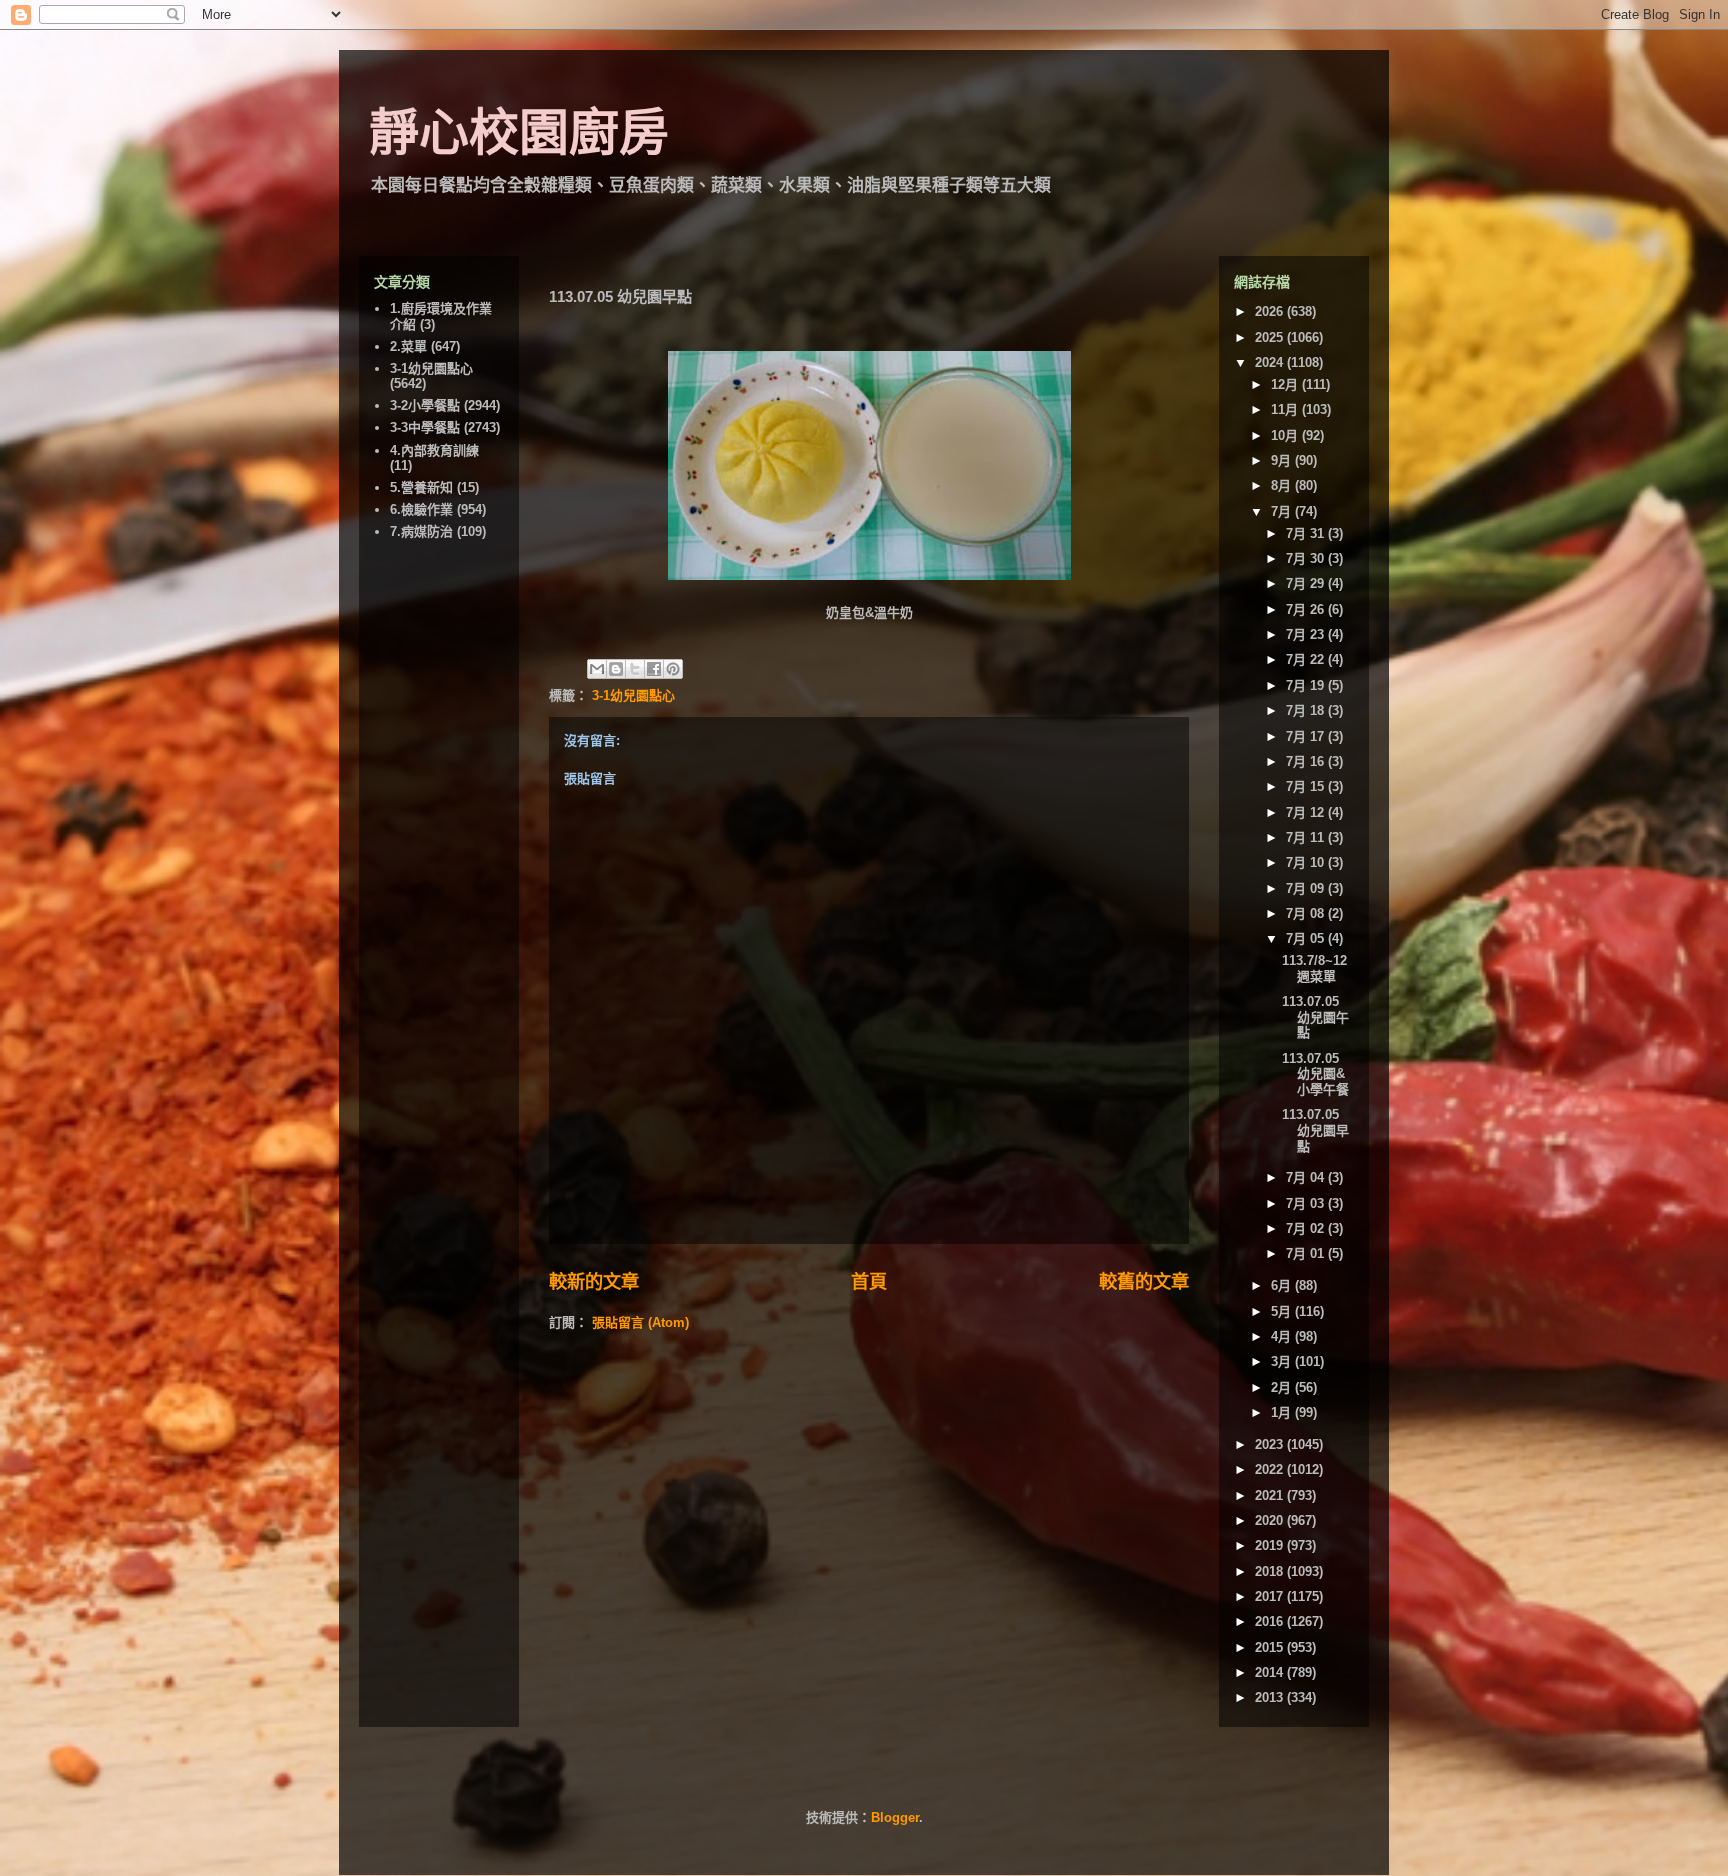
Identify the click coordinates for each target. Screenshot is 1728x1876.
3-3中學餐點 (425, 427)
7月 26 (1307, 609)
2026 (1271, 311)
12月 (1286, 384)
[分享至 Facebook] (654, 669)
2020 (1271, 1520)
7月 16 (1307, 761)
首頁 (869, 1282)
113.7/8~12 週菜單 (1314, 968)
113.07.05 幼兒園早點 (1315, 1130)
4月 (1283, 1336)
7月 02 (1307, 1228)
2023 (1271, 1444)
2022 (1271, 1469)
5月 (1283, 1311)
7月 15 (1307, 786)
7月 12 (1307, 812)
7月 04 (1307, 1177)
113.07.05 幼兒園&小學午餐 (1315, 1074)
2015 (1271, 1647)
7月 (1283, 511)
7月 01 (1307, 1253)
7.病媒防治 (421, 531)
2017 (1271, 1596)
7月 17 (1307, 736)
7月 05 (1307, 938)
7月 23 (1307, 634)
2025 (1271, 337)
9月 (1283, 460)
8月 (1283, 485)
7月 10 (1307, 862)
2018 (1271, 1571)
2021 (1271, 1495)
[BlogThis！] (616, 669)
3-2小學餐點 (425, 405)
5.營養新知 (421, 487)
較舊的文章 (1144, 1282)
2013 (1271, 1697)
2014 (1271, 1672)
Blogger (895, 1817)
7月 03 (1307, 1203)
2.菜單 (408, 346)
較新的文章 (594, 1282)
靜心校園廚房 (519, 133)
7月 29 (1307, 583)
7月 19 (1307, 685)
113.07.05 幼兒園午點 (1315, 1017)
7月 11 (1307, 837)
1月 (1283, 1412)
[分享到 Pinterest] (673, 669)
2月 (1283, 1387)
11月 (1286, 409)
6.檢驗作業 (421, 509)
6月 (1283, 1285)
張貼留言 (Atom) (640, 1322)
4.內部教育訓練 (434, 450)
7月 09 (1307, 888)
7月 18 (1307, 710)
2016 (1271, 1621)
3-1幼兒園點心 (633, 695)
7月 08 (1307, 913)
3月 (1283, 1361)
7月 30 (1307, 558)
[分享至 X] (635, 669)
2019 (1271, 1545)
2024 (1271, 362)
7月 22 (1307, 659)
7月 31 (1307, 533)
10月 (1286, 435)
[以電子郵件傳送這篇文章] (597, 669)
